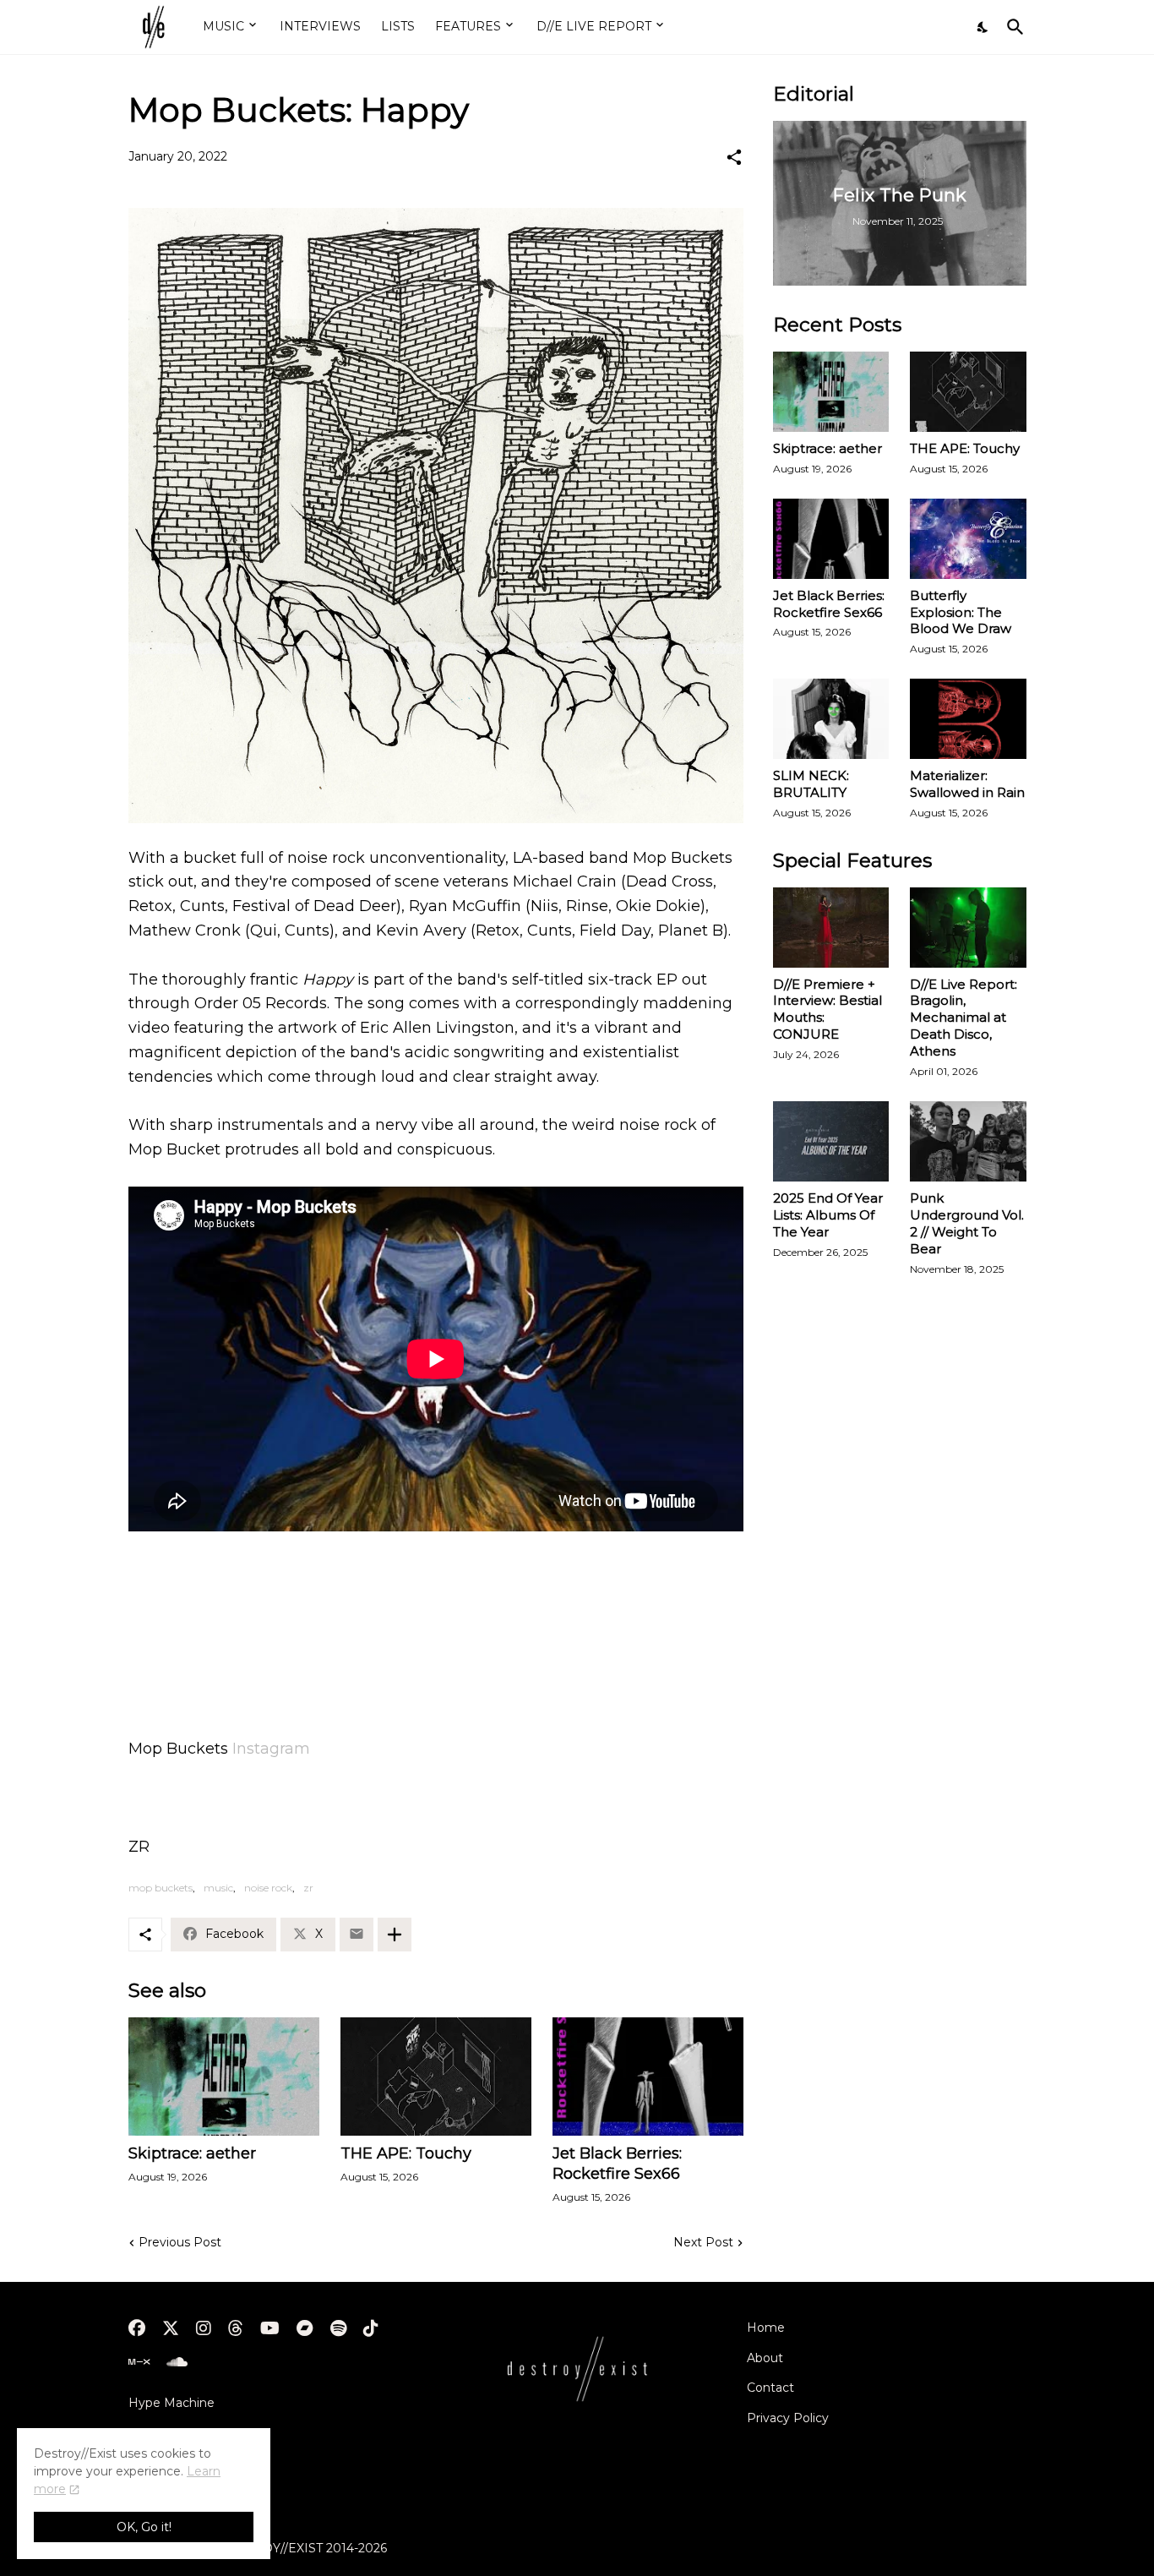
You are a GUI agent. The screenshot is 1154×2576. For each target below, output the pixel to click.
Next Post (703, 2242)
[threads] (236, 2328)
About (765, 2358)
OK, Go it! (144, 2527)
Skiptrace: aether (192, 2153)
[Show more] (395, 1935)
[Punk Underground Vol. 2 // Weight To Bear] (968, 1141)
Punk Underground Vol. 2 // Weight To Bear (967, 1223)
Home (766, 2328)
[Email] (357, 1935)
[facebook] (137, 2328)
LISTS (398, 26)
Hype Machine (171, 2403)
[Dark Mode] (983, 27)
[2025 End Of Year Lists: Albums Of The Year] (831, 1141)
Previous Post (180, 2242)
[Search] (1012, 27)
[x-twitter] (171, 2328)
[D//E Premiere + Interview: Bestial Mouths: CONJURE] (831, 928)
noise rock (268, 1888)
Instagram (271, 1749)
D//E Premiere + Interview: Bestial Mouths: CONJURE (827, 1010)
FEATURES (468, 26)
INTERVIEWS (320, 26)
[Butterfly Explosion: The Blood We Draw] (968, 539)
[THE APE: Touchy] (436, 2077)
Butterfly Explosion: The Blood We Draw (961, 612)
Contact (770, 2388)
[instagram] (204, 2328)
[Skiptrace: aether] (224, 2077)
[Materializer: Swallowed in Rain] (968, 719)
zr (308, 1888)
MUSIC (223, 26)
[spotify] (338, 2328)
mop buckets (161, 1888)
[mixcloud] (139, 2362)
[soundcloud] (177, 2362)
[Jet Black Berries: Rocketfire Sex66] (648, 2077)
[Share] (734, 157)
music (218, 1888)
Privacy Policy (788, 2418)
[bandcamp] (305, 2328)
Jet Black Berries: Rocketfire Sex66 (617, 2164)
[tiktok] (371, 2328)
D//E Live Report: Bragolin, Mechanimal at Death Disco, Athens (963, 1018)
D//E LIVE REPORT (594, 26)
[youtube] (270, 2328)
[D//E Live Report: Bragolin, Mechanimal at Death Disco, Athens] (968, 928)
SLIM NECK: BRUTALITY (811, 784)
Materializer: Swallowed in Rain (967, 784)
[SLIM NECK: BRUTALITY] (831, 719)
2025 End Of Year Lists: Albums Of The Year (828, 1215)
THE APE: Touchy (406, 2153)
